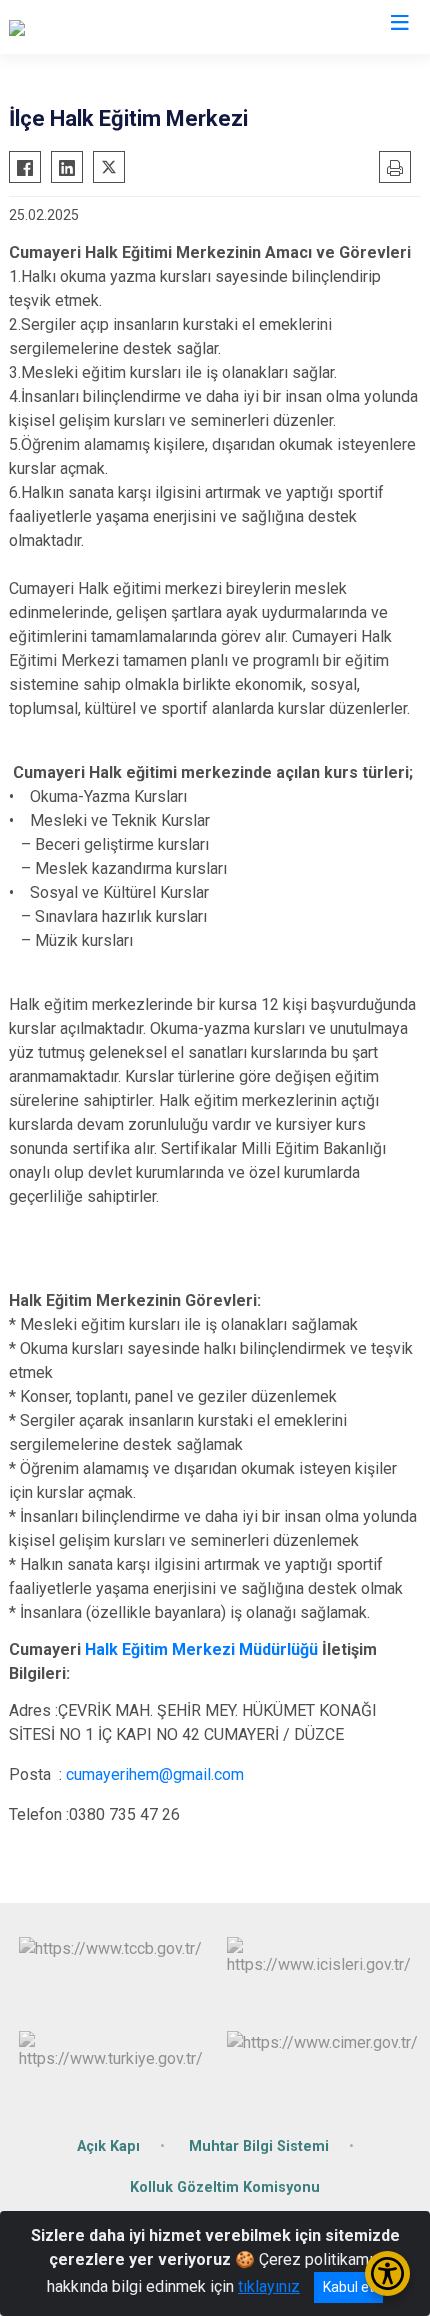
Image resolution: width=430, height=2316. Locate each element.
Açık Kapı (108, 2146)
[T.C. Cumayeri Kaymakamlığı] (105, 27)
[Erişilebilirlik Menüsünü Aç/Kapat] (387, 2273)
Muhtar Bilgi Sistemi (259, 2146)
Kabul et (348, 2287)
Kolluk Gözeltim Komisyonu (225, 2187)
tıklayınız (269, 2286)
